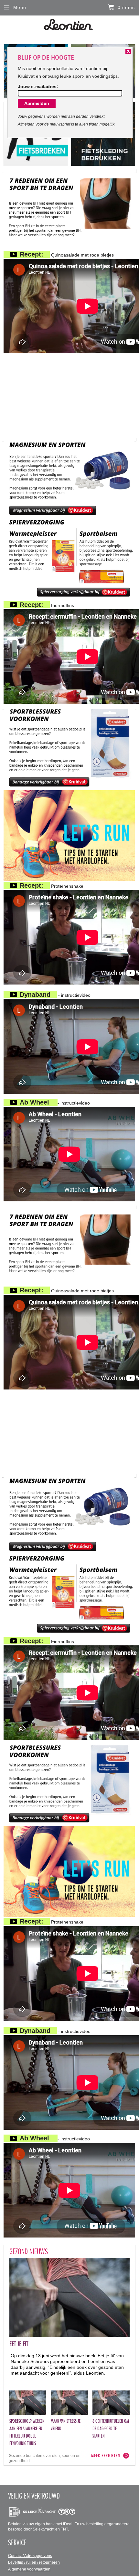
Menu (20, 7)
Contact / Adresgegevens (30, 2556)
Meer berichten (106, 2455)
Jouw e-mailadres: (38, 86)
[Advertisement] (69, 397)
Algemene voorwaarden (29, 2569)
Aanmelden (37, 103)
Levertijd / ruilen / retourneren (34, 2562)
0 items (126, 7)
